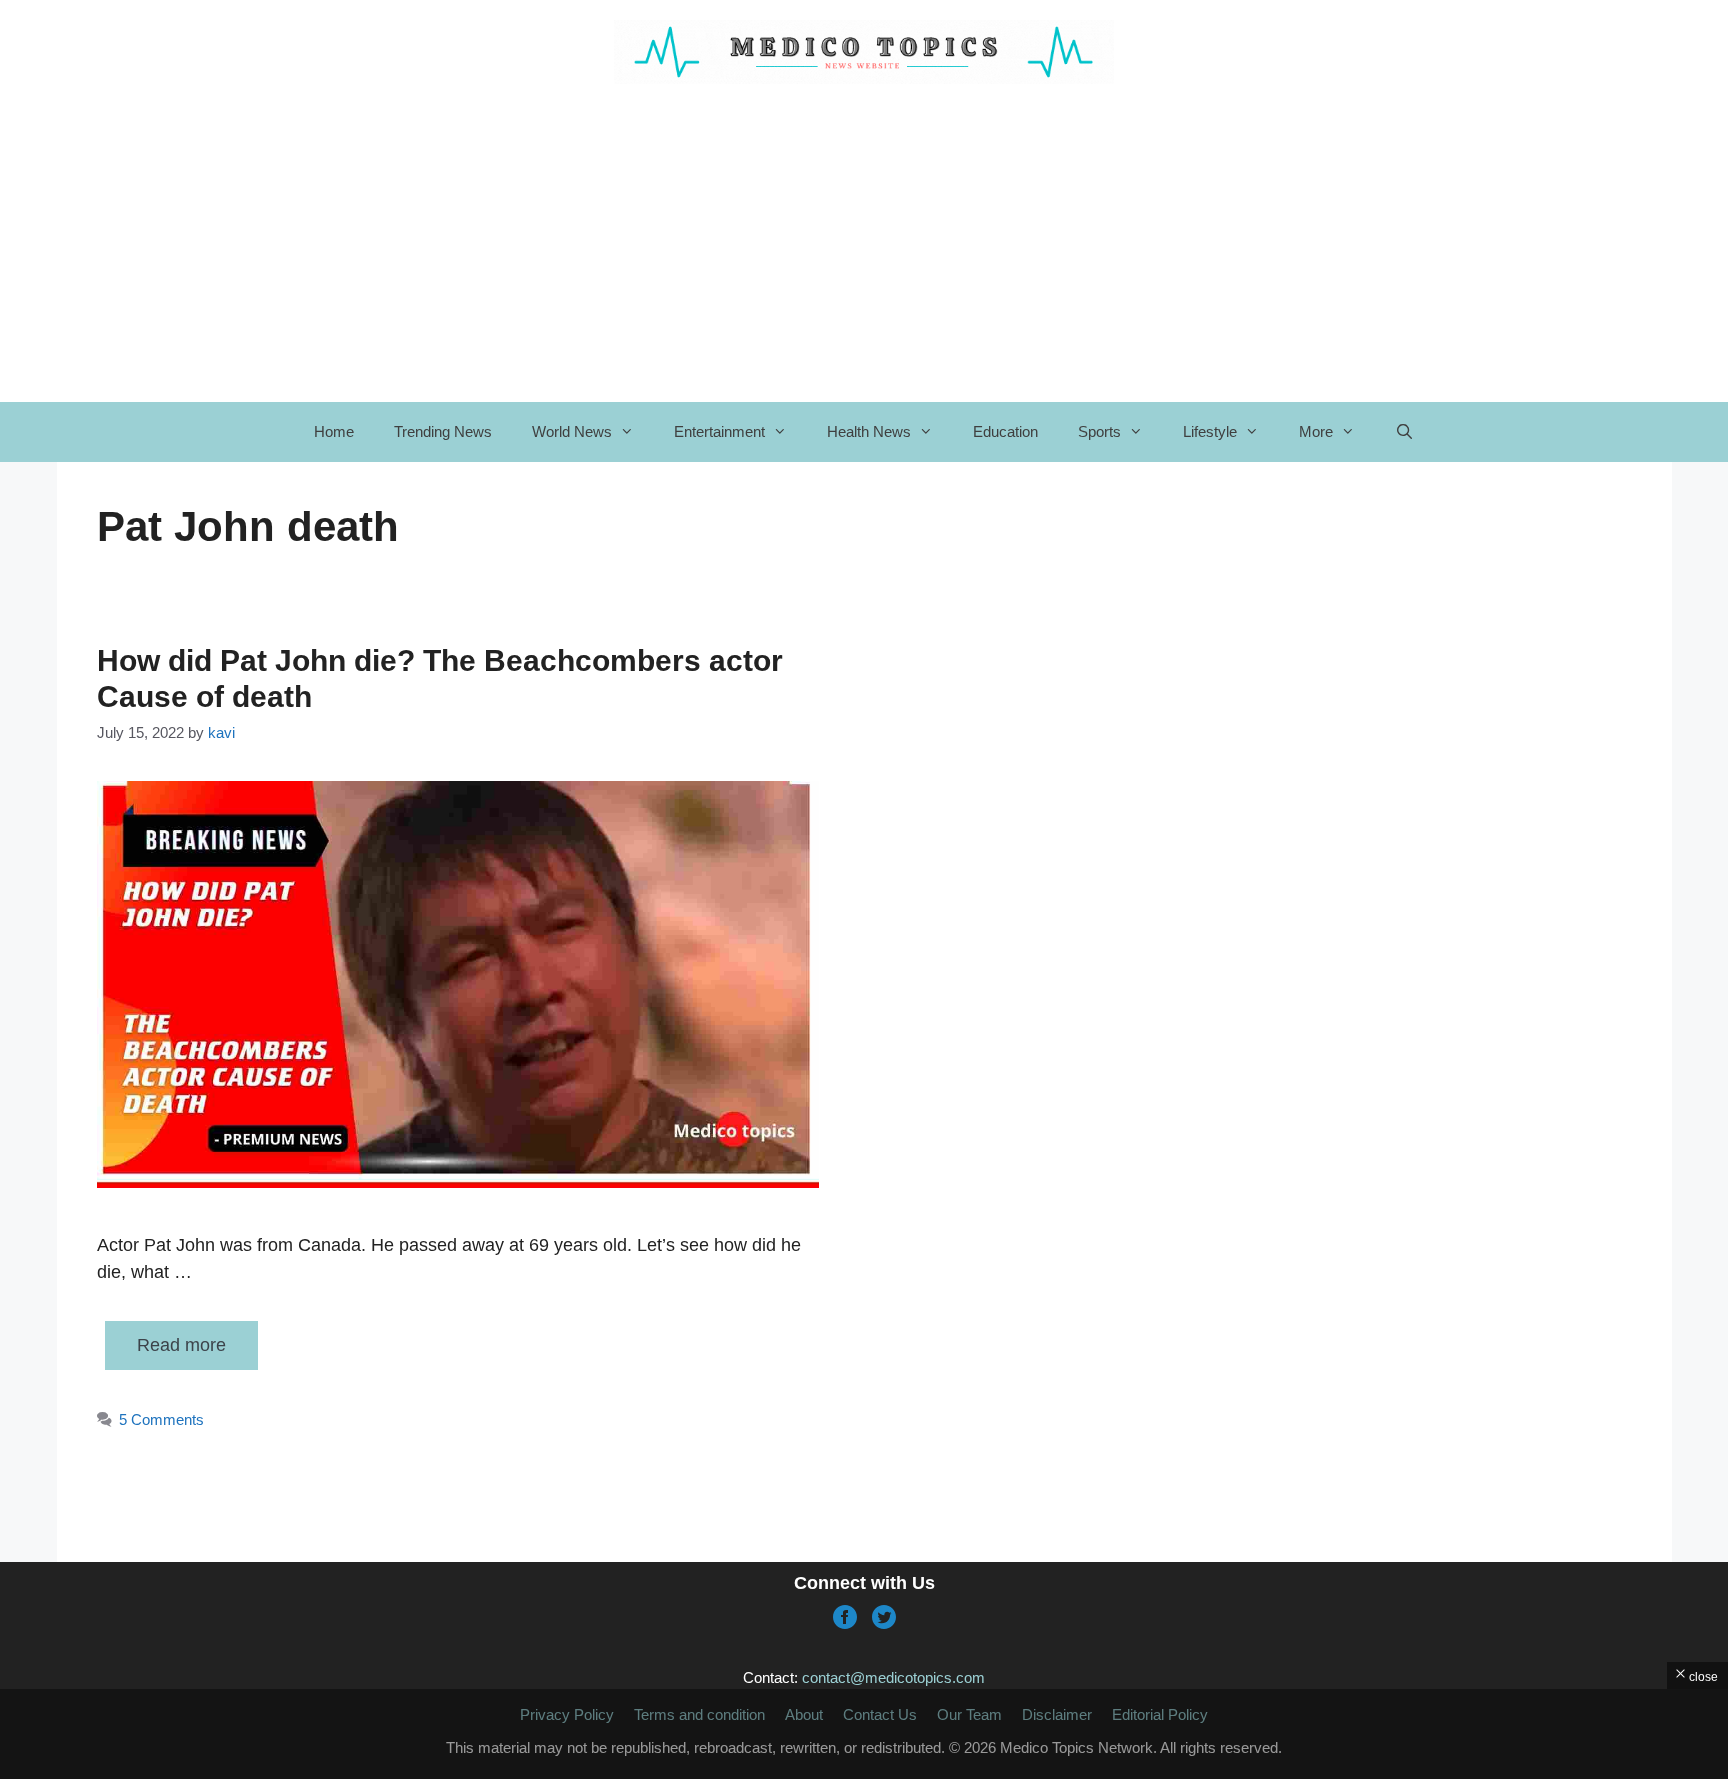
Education (1005, 431)
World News (572, 431)
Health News (869, 431)
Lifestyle (1210, 431)
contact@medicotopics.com (893, 1677)
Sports (1099, 431)
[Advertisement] (864, 1734)
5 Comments (161, 1419)
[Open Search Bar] (1404, 432)
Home (334, 431)
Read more (181, 1345)
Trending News (443, 431)
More (1316, 431)
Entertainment (719, 431)
